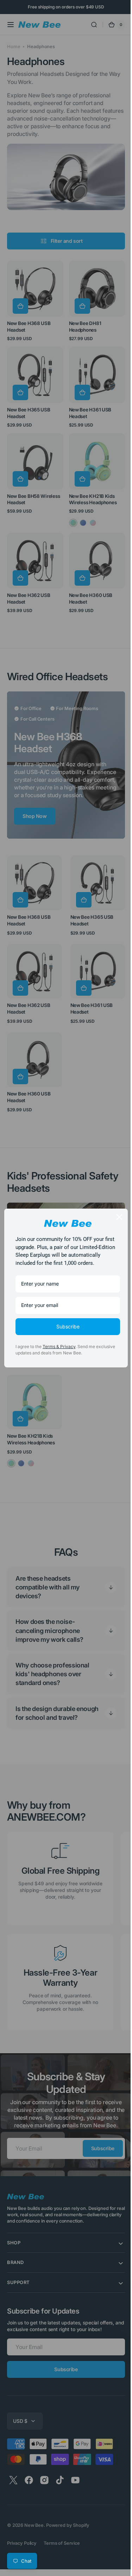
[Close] (114, 1213)
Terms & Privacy (59, 1351)
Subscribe (65, 1330)
